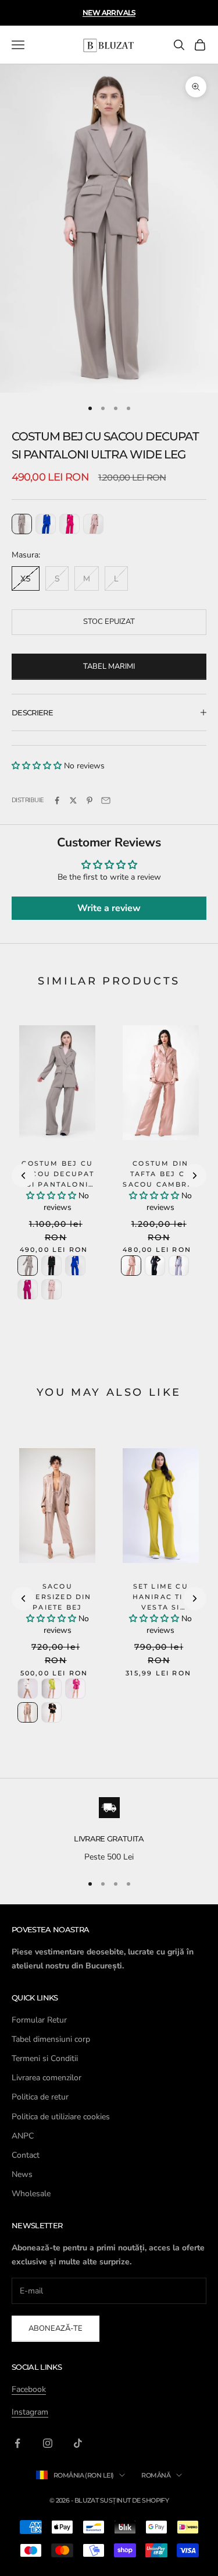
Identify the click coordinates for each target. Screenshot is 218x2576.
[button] (37, 766)
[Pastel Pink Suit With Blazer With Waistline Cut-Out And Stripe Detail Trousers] (51, 1289)
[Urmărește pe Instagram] (48, 2443)
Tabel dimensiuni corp (51, 2039)
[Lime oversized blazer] (51, 1688)
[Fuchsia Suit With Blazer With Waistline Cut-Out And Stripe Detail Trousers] (28, 1289)
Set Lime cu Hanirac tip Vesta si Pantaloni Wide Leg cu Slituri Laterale (160, 1613)
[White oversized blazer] (28, 1688)
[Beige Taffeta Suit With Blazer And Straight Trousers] (131, 1266)
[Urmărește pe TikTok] (78, 2443)
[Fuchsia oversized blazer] (75, 1688)
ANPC (23, 2136)
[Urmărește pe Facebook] (17, 2443)
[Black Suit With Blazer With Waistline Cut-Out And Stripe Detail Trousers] (51, 1266)
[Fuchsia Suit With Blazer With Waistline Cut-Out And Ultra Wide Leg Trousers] (69, 524)
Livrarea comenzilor (47, 2078)
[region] (109, 1830)
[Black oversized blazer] (51, 1712)
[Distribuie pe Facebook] (57, 800)
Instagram (30, 2412)
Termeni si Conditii (45, 2058)
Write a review (109, 908)
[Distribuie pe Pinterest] (90, 800)
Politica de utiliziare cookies (61, 2117)
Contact (26, 2155)
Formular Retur (39, 2020)
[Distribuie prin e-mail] (106, 800)
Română (156, 2475)
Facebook (29, 2389)
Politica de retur (40, 2097)
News (22, 2174)
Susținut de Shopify (135, 2500)
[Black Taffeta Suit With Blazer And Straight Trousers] (155, 1266)
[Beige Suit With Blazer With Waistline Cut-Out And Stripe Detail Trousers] (28, 1266)
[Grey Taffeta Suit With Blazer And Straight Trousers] (179, 1266)
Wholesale (31, 2194)
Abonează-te (56, 2328)
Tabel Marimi (109, 666)
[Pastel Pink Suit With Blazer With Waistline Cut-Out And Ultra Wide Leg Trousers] (93, 524)
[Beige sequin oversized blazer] (28, 1712)
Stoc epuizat (109, 622)
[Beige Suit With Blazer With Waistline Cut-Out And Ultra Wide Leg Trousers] (22, 524)
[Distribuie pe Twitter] (73, 800)
